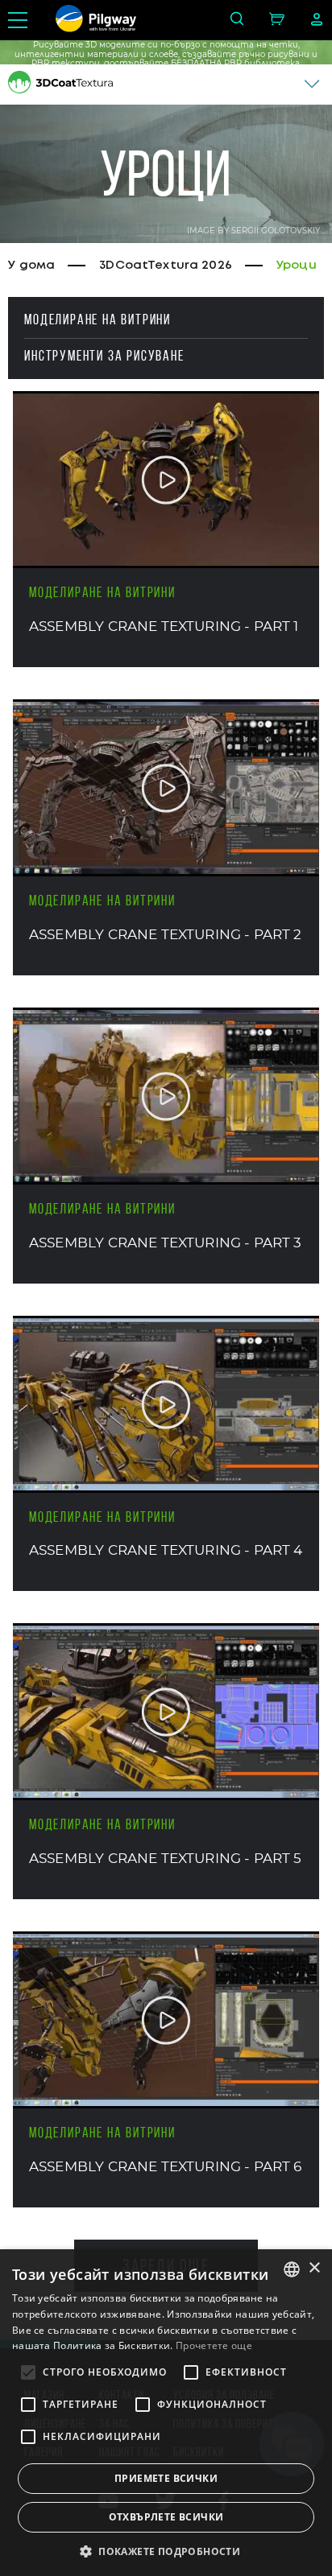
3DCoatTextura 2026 (166, 266)
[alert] (166, 2413)
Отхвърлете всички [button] (166, 2517)
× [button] (314, 2268)
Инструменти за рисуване (104, 356)
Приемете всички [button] (166, 2478)
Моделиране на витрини (98, 319)
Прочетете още (214, 2345)
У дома (31, 266)
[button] (166, 2550)
